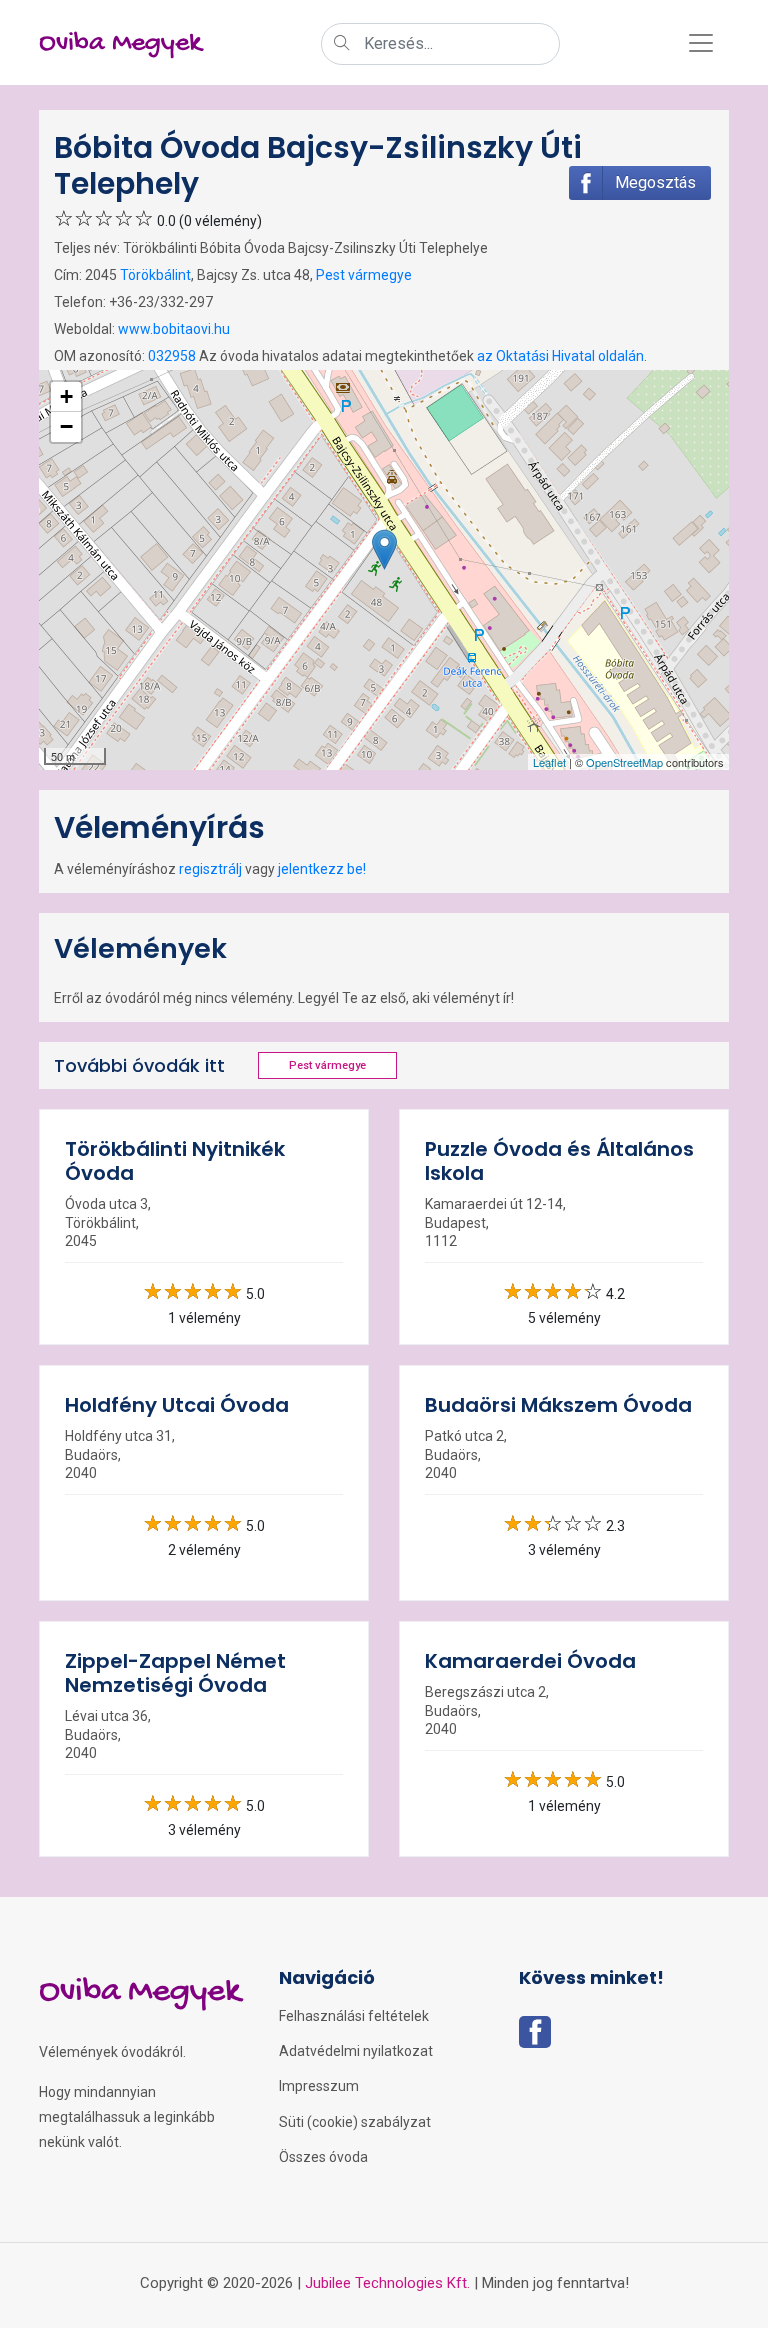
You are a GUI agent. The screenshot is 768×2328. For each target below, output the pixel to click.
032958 (172, 356)
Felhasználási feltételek (354, 2016)
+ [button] (66, 396)
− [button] (66, 426)
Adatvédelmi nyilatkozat (356, 2051)
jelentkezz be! (322, 869)
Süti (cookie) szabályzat (355, 2122)
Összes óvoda (323, 2157)
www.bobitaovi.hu (174, 329)
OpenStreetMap (624, 762)
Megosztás (655, 182)
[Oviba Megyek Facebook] (535, 2038)
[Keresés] (342, 45)
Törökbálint (155, 275)
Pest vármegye (364, 275)
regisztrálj (210, 869)
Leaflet (549, 762)
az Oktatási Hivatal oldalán (560, 356)
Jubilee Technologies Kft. (387, 2283)
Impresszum (319, 2086)
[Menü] (701, 43)
